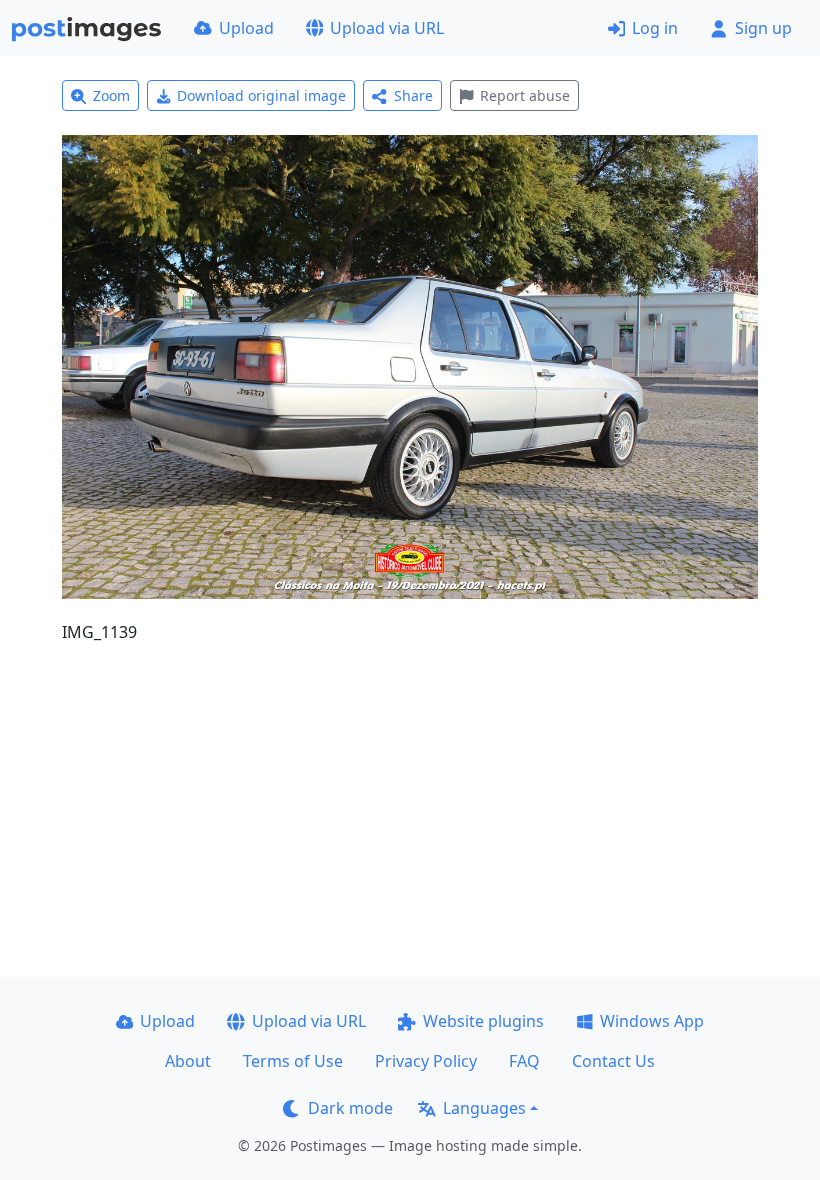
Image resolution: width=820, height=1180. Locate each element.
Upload (246, 28)
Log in (655, 28)
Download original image (261, 95)
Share (413, 95)
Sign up (763, 28)
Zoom (111, 95)
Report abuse (525, 95)
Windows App (652, 1021)
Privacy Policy (426, 1061)
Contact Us (613, 1061)
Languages (484, 1108)
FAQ (524, 1061)
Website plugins (483, 1021)
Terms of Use (293, 1061)
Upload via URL (387, 28)
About (188, 1061)
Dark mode (350, 1108)
